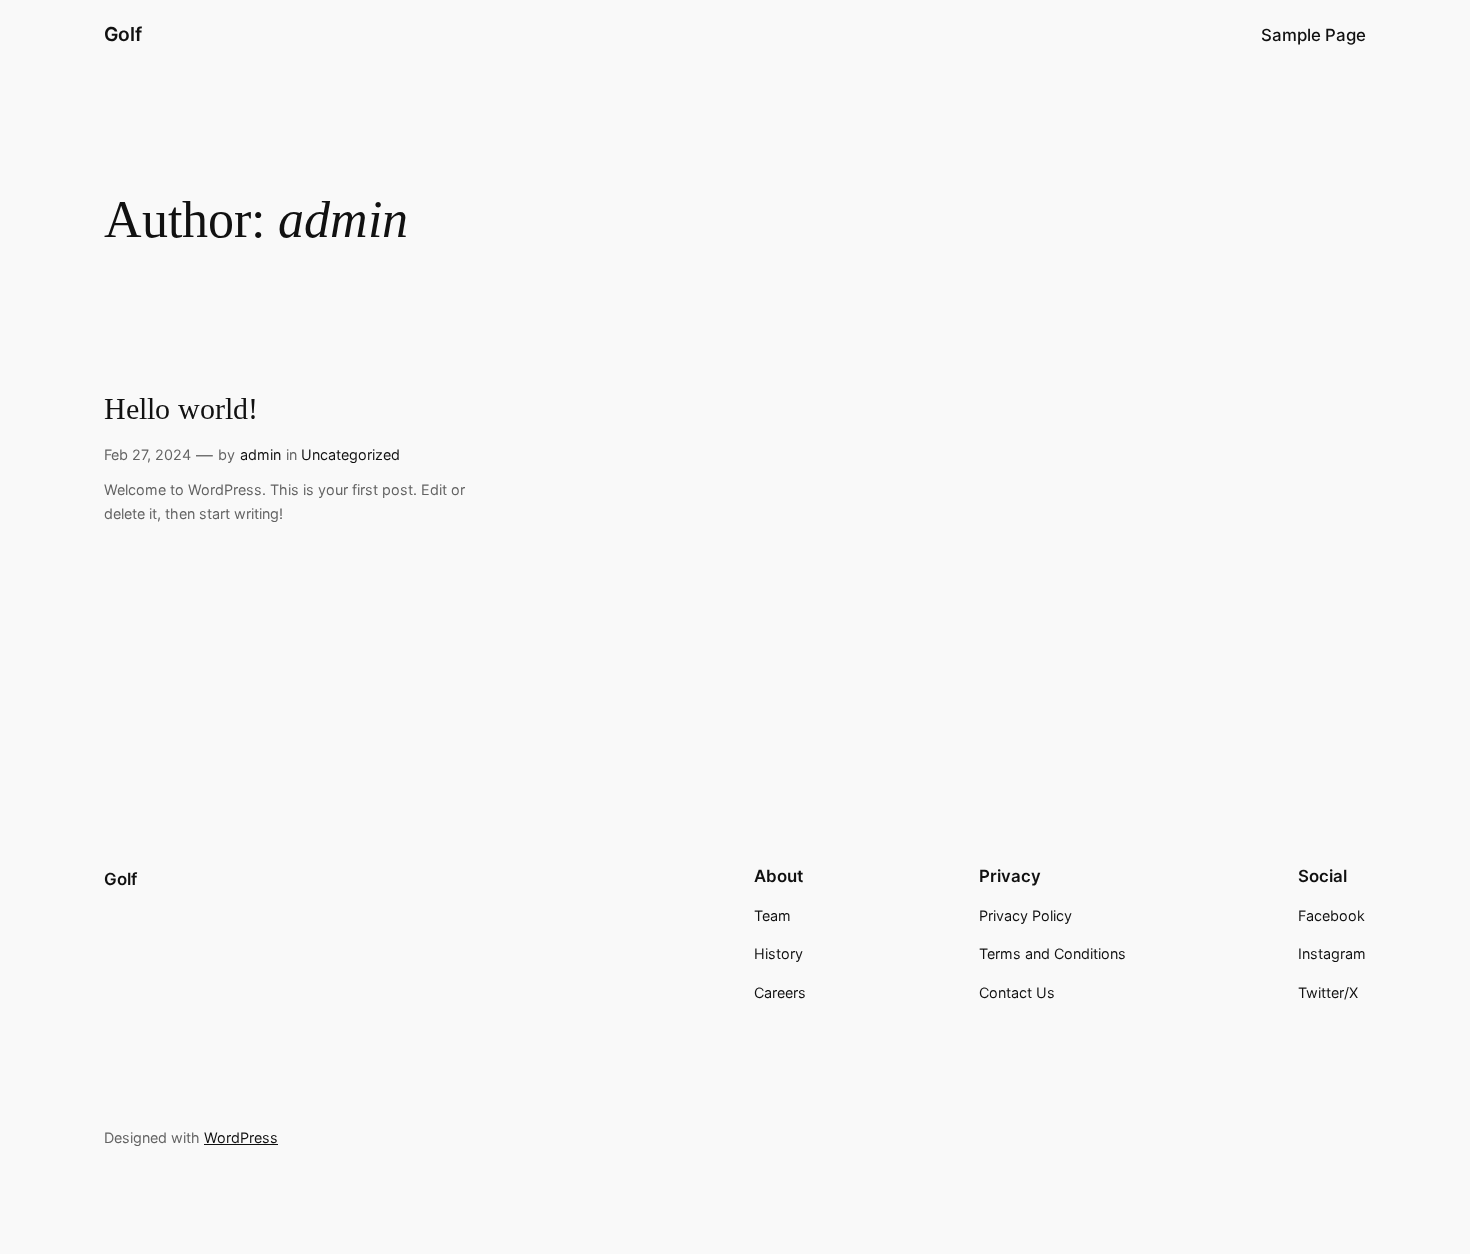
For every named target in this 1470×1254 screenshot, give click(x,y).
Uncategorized (350, 454)
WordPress (241, 1137)
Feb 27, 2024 (147, 454)
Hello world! (181, 409)
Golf (123, 34)
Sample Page (1313, 35)
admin (260, 454)
